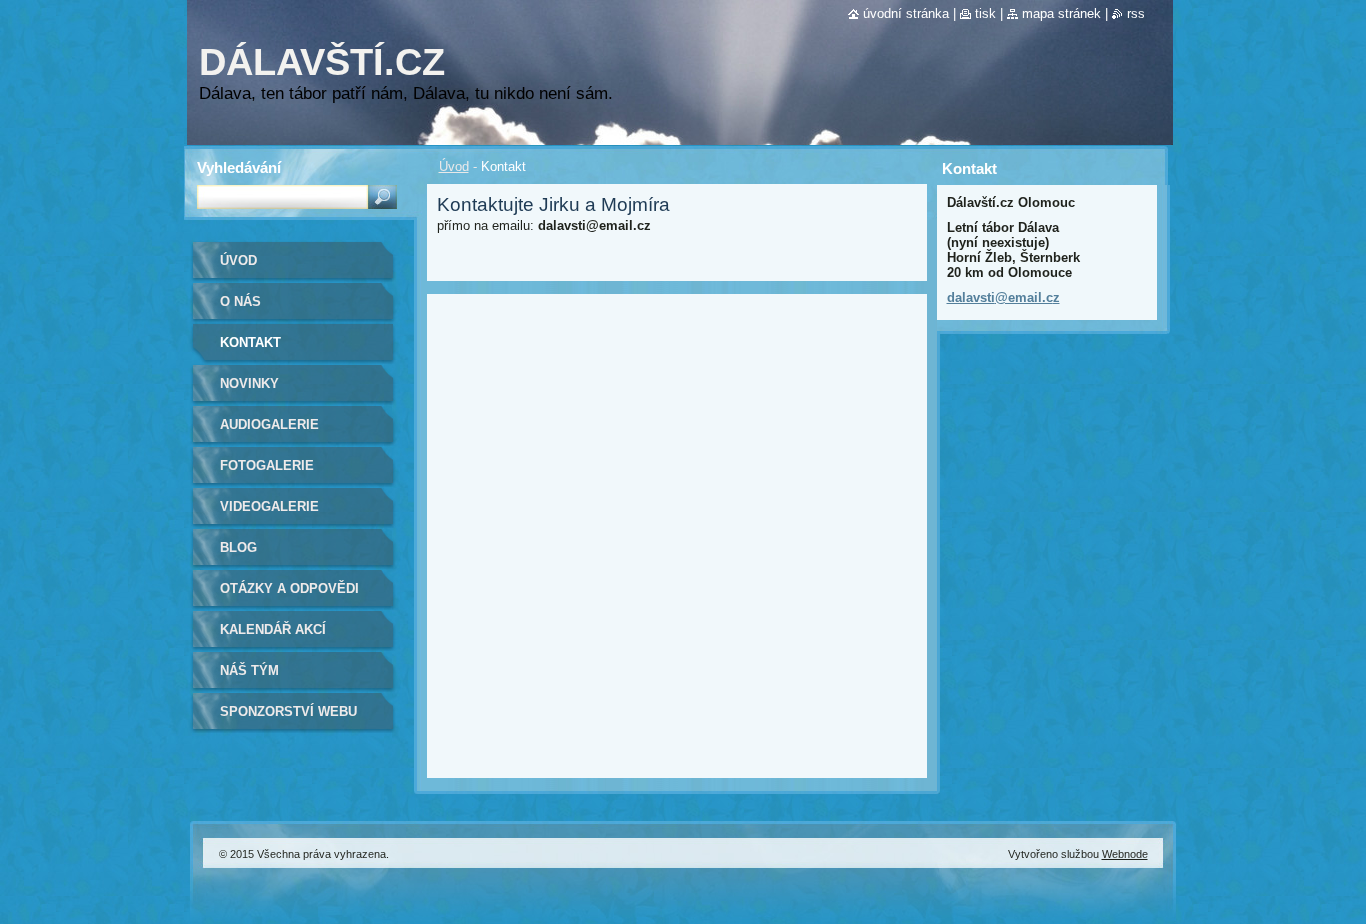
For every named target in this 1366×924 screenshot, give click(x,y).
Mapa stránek (1061, 13)
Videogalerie (269, 506)
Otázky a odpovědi (289, 588)
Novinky (249, 383)
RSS (1136, 13)
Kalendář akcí (273, 629)
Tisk (985, 13)
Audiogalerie (269, 424)
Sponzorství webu (288, 711)
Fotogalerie (267, 465)
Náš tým (249, 670)
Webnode (1125, 854)
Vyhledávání (239, 167)
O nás (240, 301)
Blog (238, 547)
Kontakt (250, 342)
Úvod (454, 166)
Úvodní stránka (906, 13)
